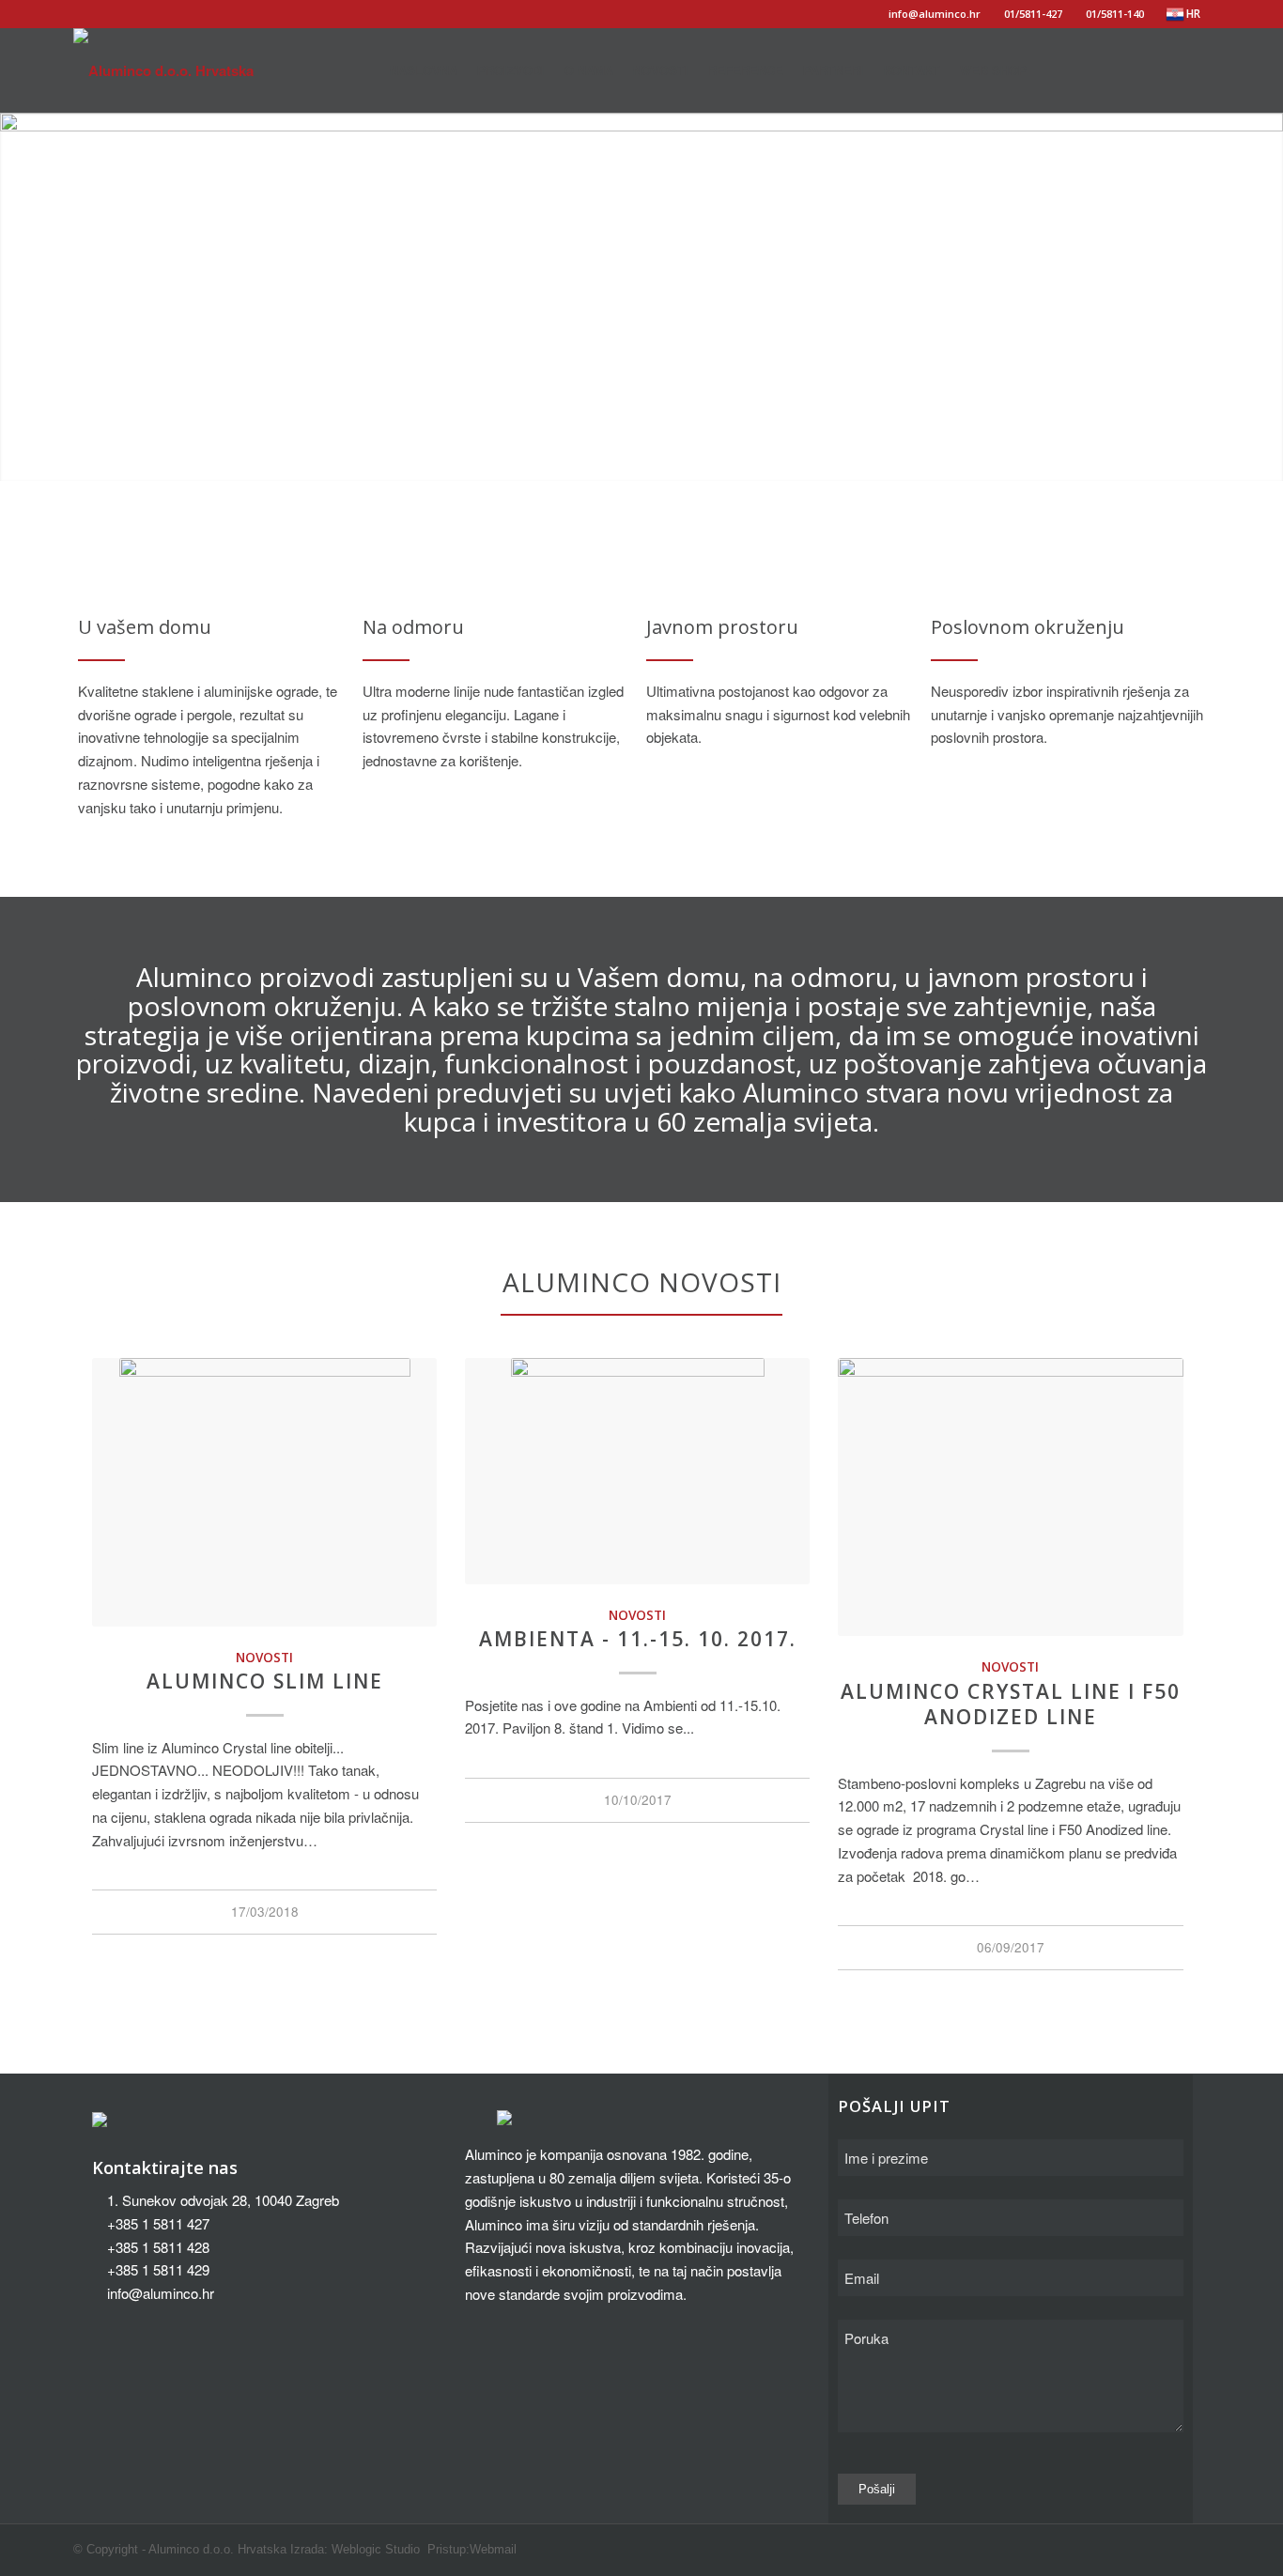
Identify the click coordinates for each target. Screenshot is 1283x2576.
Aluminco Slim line (265, 1681)
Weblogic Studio (376, 2549)
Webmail (493, 2549)
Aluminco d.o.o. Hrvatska (217, 2549)
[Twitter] (1139, 69)
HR (1193, 14)
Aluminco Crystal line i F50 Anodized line (1011, 1704)
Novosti (264, 1658)
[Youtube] (1196, 69)
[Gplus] (1167, 69)
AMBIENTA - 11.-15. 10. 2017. (638, 1639)
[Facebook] (1111, 69)
